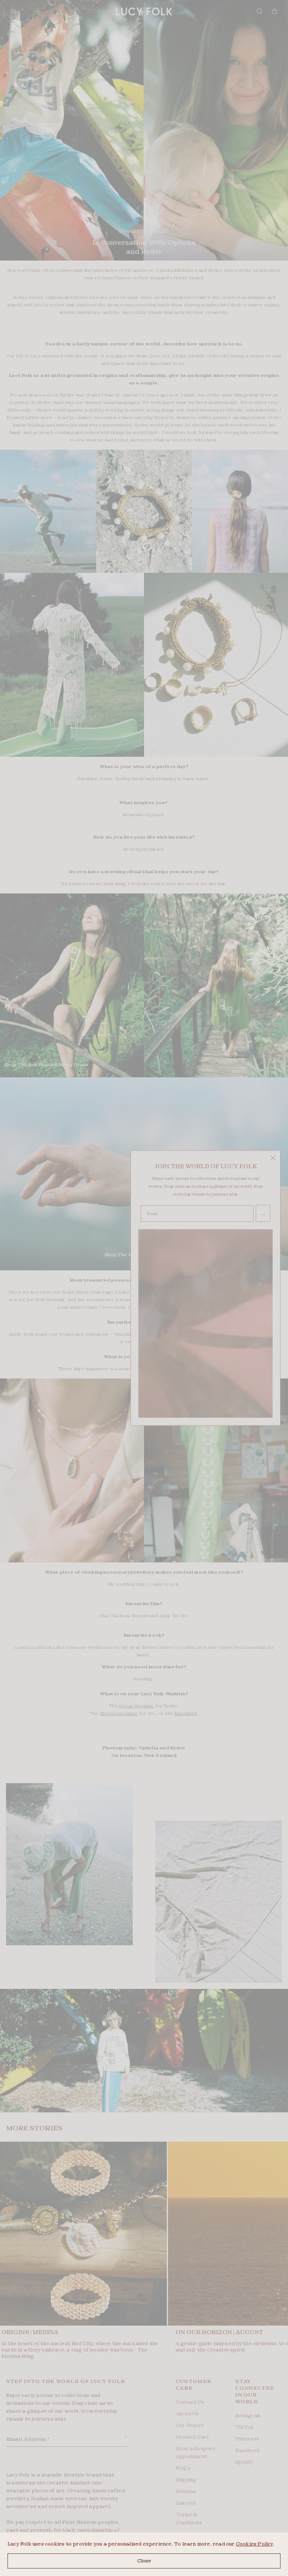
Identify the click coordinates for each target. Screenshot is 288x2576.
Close (144, 2561)
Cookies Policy (254, 2544)
